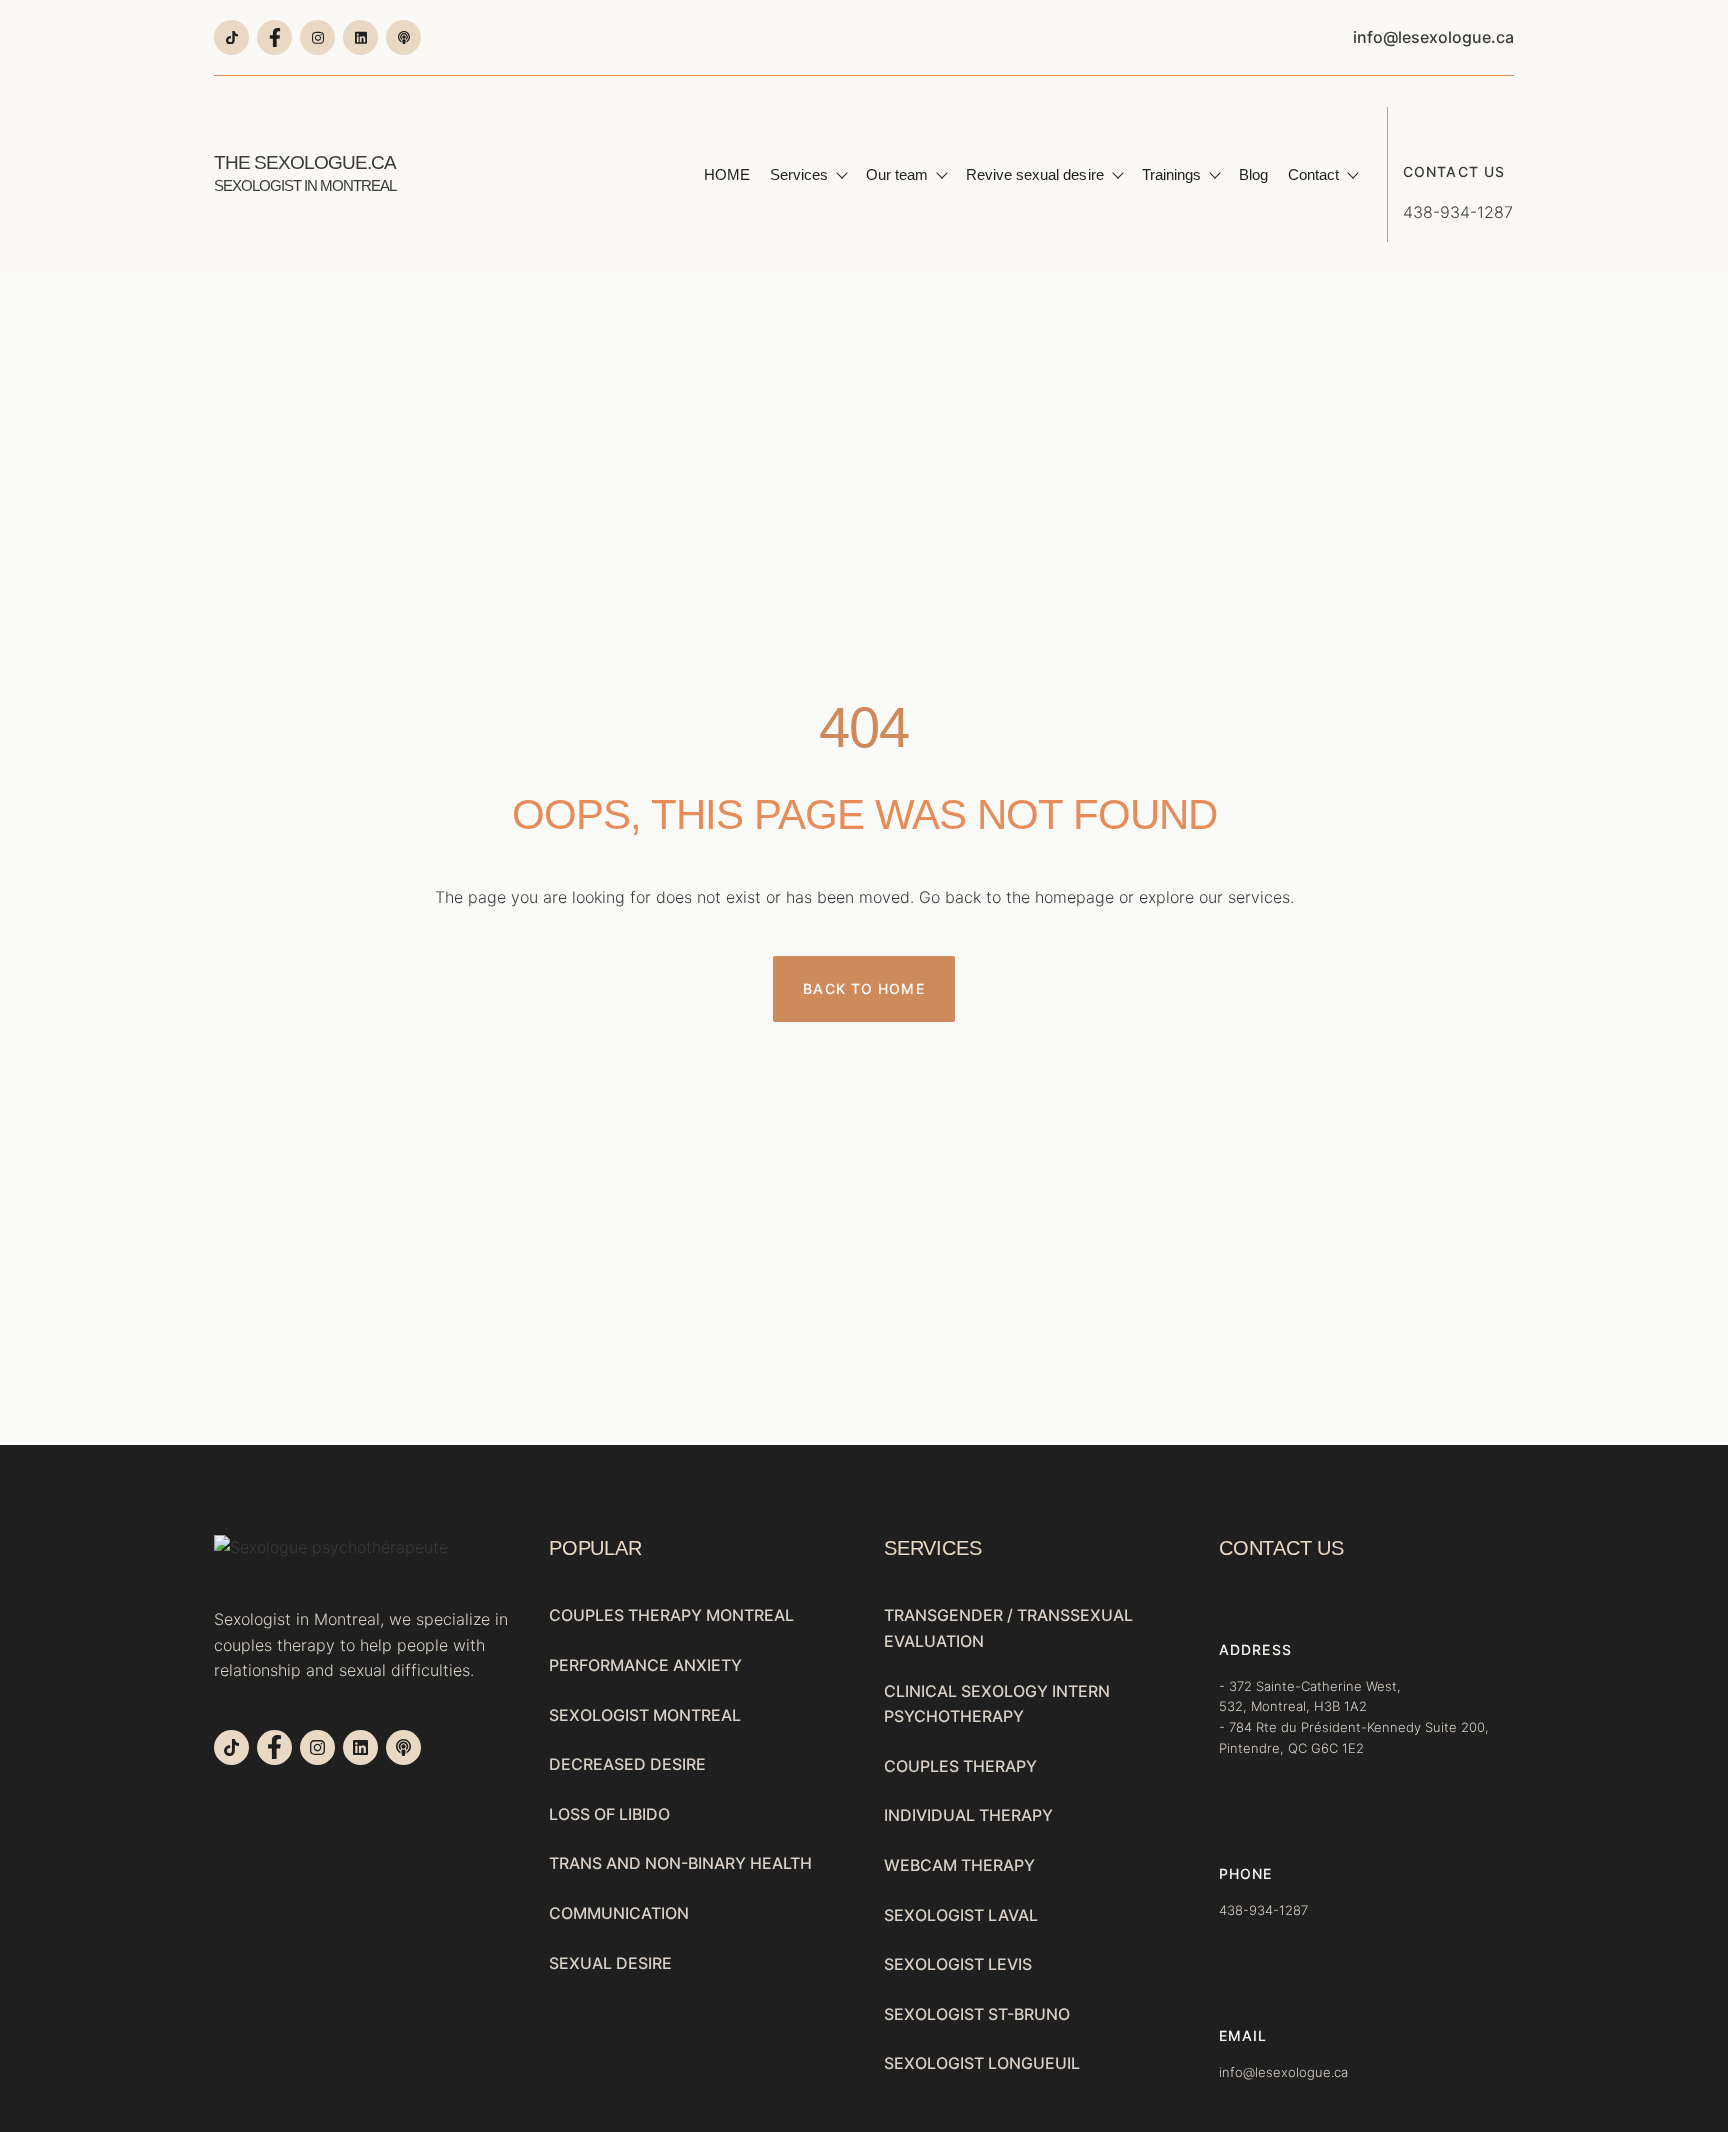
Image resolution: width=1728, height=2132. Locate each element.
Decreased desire (627, 1764)
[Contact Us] (1418, 122)
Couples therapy (960, 1766)
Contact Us (1454, 171)
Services (799, 174)
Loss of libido (609, 1814)
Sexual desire (610, 1963)
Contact (1313, 174)
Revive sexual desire (1034, 174)
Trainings (1171, 174)
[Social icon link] (231, 37)
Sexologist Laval (961, 1915)
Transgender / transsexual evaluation (1008, 1628)
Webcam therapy (959, 1865)
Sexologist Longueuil (982, 2063)
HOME (727, 174)
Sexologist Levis (958, 1964)
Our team (897, 174)
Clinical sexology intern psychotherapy (997, 1704)
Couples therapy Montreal (671, 1615)
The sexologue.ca (305, 173)
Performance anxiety (645, 1665)
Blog (1253, 174)
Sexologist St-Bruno (977, 2014)
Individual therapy (968, 1815)
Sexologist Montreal (645, 1715)
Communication (619, 1913)
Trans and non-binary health (680, 1863)
